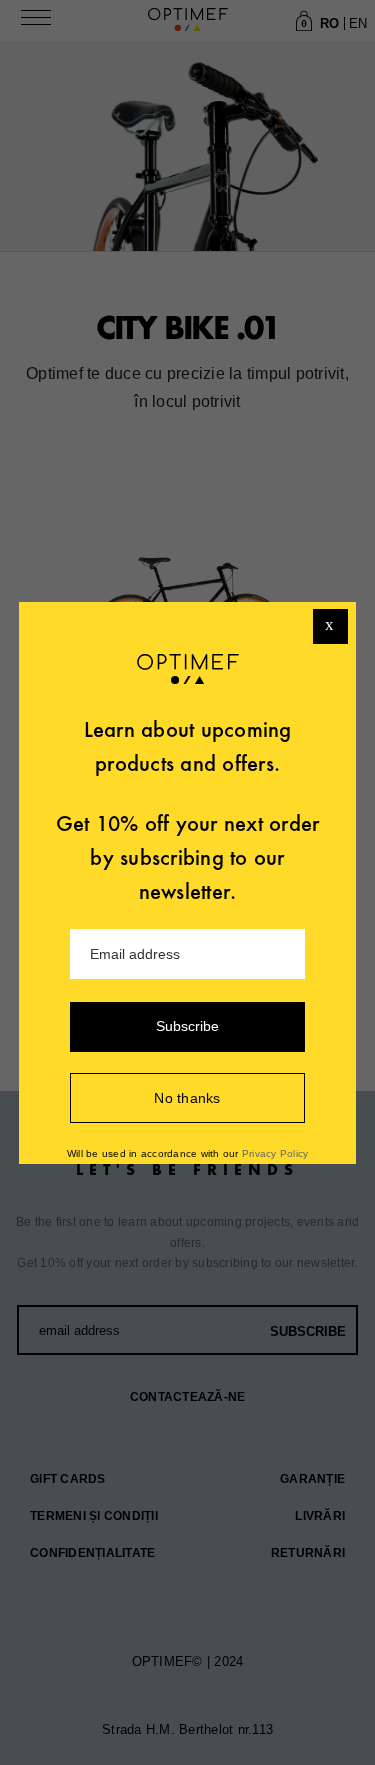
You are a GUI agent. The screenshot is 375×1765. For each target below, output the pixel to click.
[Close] (330, 626)
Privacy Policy (275, 1153)
